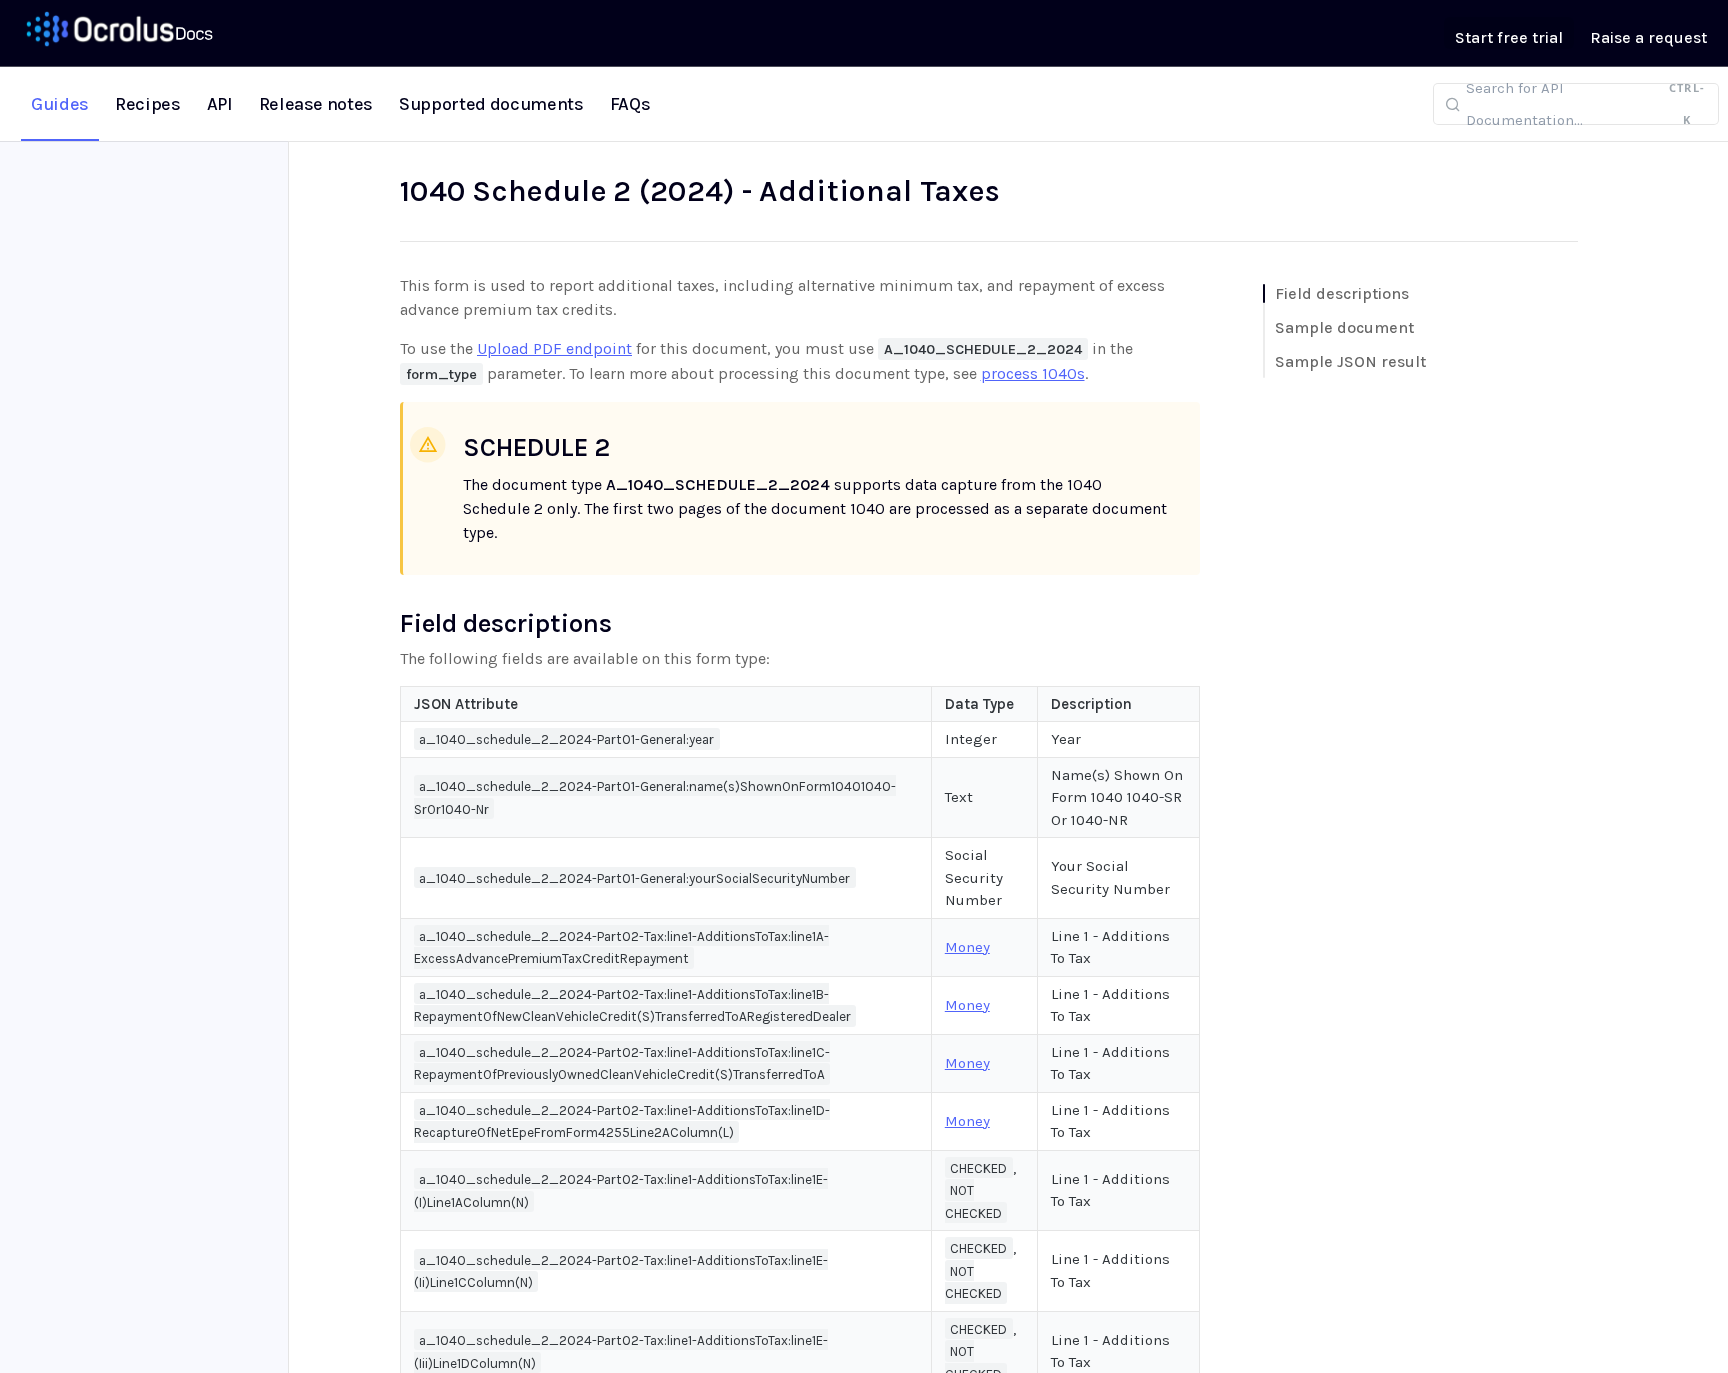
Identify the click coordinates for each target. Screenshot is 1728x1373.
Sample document (1344, 327)
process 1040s (1033, 373)
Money (967, 947)
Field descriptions (1342, 293)
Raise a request (1648, 37)
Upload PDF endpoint (554, 348)
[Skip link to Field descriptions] (386, 623)
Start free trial (1509, 37)
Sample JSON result (1350, 361)
